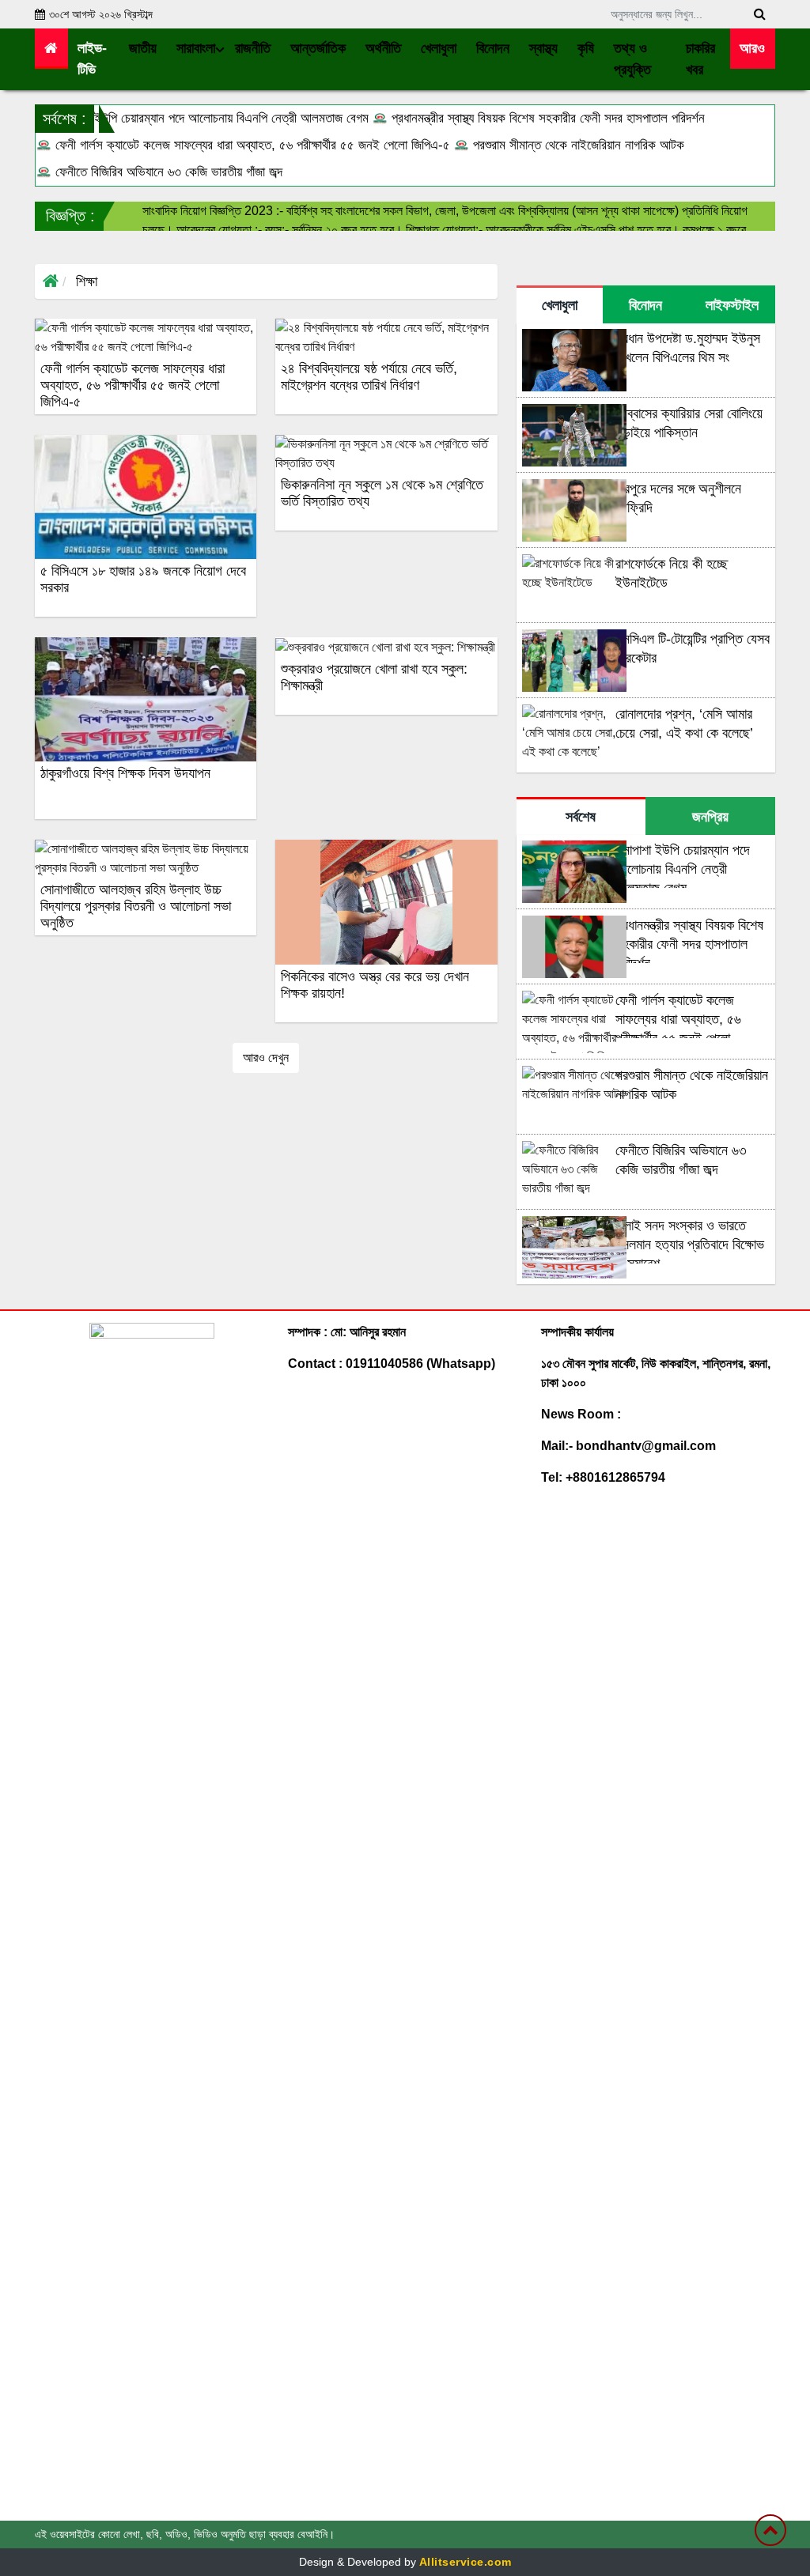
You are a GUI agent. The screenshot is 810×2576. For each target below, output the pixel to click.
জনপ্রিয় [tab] (710, 817)
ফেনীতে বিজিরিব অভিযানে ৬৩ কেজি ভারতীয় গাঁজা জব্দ (167, 172)
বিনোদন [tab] (645, 305)
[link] (753, 49)
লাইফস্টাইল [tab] (732, 305)
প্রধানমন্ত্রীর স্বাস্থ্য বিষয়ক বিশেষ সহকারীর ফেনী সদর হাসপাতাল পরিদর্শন (546, 118)
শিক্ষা (87, 281)
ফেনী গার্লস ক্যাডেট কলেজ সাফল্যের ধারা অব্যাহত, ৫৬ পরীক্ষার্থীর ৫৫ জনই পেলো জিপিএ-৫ (251, 145)
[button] (143, 49)
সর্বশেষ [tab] (581, 817)
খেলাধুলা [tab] (560, 305)
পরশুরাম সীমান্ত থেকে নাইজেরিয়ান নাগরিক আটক (577, 145)
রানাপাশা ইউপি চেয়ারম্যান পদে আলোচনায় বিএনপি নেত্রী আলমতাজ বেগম (210, 118)
